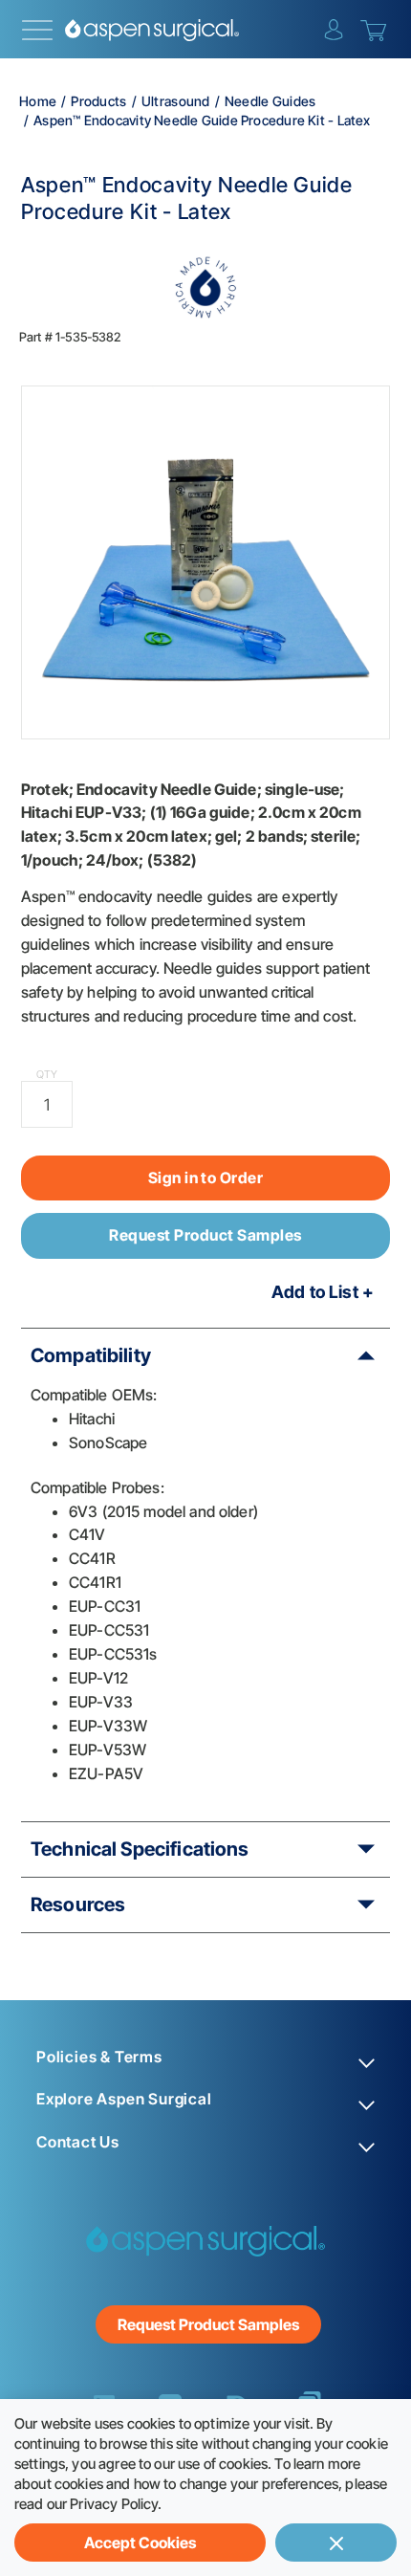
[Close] (336, 2543)
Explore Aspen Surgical (124, 2099)
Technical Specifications (140, 1849)
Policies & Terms (99, 2057)
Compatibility (91, 1355)
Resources (78, 1904)
